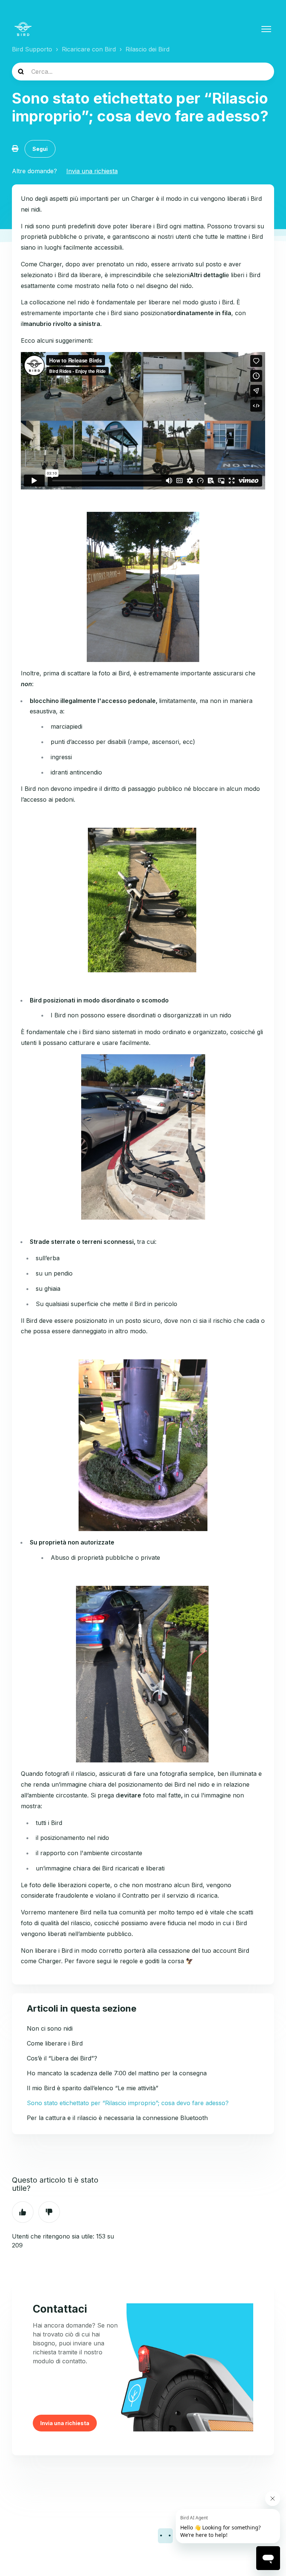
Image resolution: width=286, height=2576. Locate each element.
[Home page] (23, 29)
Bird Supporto (32, 49)
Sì (23, 2212)
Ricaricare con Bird (89, 49)
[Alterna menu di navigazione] (266, 29)
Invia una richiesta (92, 171)
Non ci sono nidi (50, 2028)
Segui (40, 149)
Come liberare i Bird (55, 2043)
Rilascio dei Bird (147, 49)
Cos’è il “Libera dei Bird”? (62, 2058)
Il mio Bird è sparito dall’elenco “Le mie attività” (93, 2088)
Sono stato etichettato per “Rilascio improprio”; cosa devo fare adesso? (128, 2103)
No (49, 2212)
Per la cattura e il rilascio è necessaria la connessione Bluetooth (117, 2118)
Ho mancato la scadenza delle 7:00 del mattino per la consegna (117, 2073)
